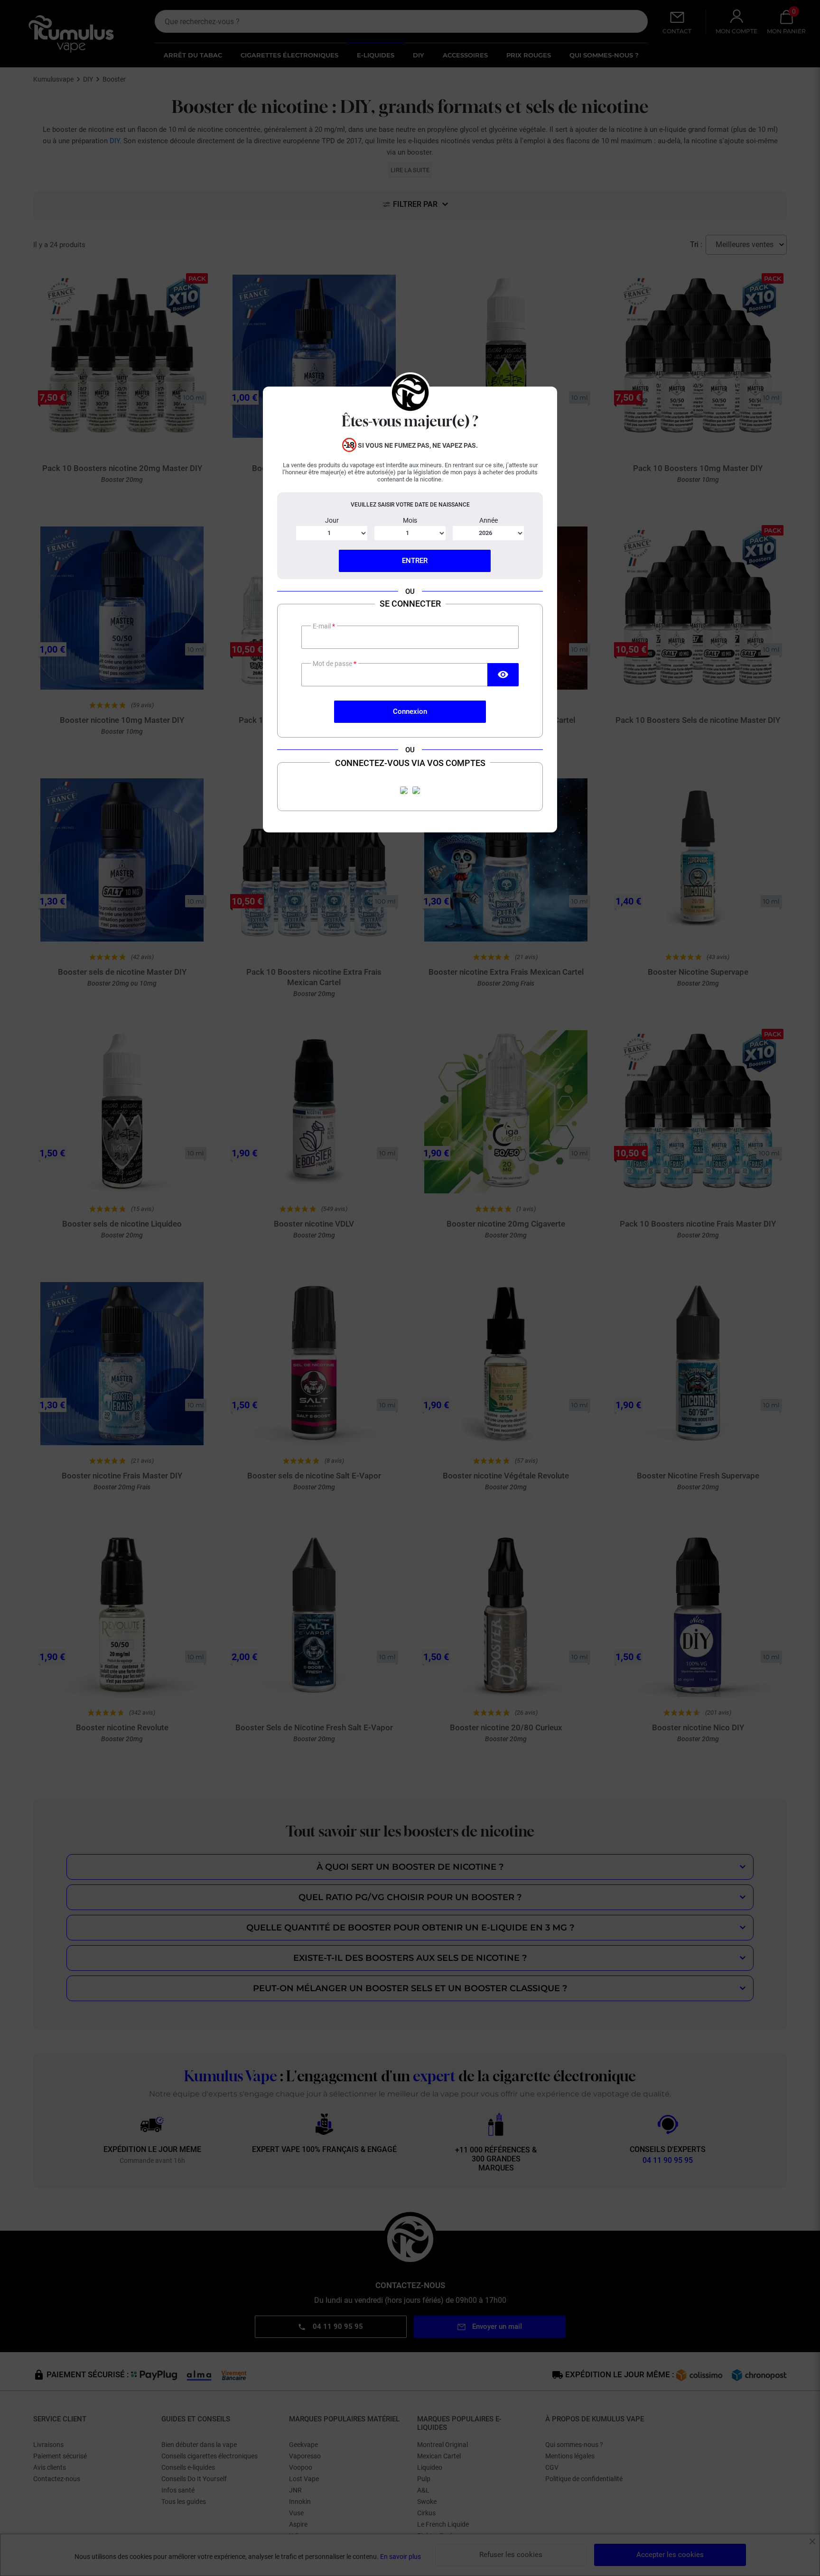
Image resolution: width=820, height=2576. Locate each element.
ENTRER (415, 561)
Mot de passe (333, 664)
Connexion (410, 711)
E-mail (322, 626)
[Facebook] (404, 790)
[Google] (416, 790)
